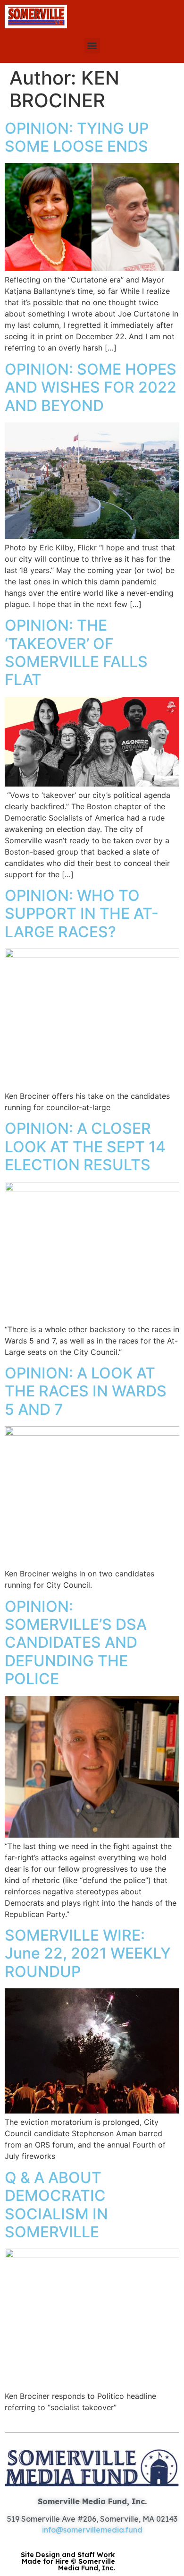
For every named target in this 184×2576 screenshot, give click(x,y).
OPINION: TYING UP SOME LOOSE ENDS (77, 137)
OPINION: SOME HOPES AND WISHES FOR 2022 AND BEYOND (91, 387)
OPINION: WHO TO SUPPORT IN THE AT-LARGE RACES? (82, 914)
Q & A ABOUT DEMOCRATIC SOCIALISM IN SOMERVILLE (56, 2205)
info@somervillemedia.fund (92, 2530)
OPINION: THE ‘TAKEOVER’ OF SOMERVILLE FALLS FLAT (76, 652)
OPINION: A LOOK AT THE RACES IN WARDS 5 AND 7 (86, 1391)
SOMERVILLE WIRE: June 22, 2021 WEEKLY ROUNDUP (88, 1953)
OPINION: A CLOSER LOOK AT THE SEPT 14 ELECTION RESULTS (85, 1147)
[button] (92, 46)
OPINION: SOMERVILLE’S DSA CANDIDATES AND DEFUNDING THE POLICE (76, 1643)
